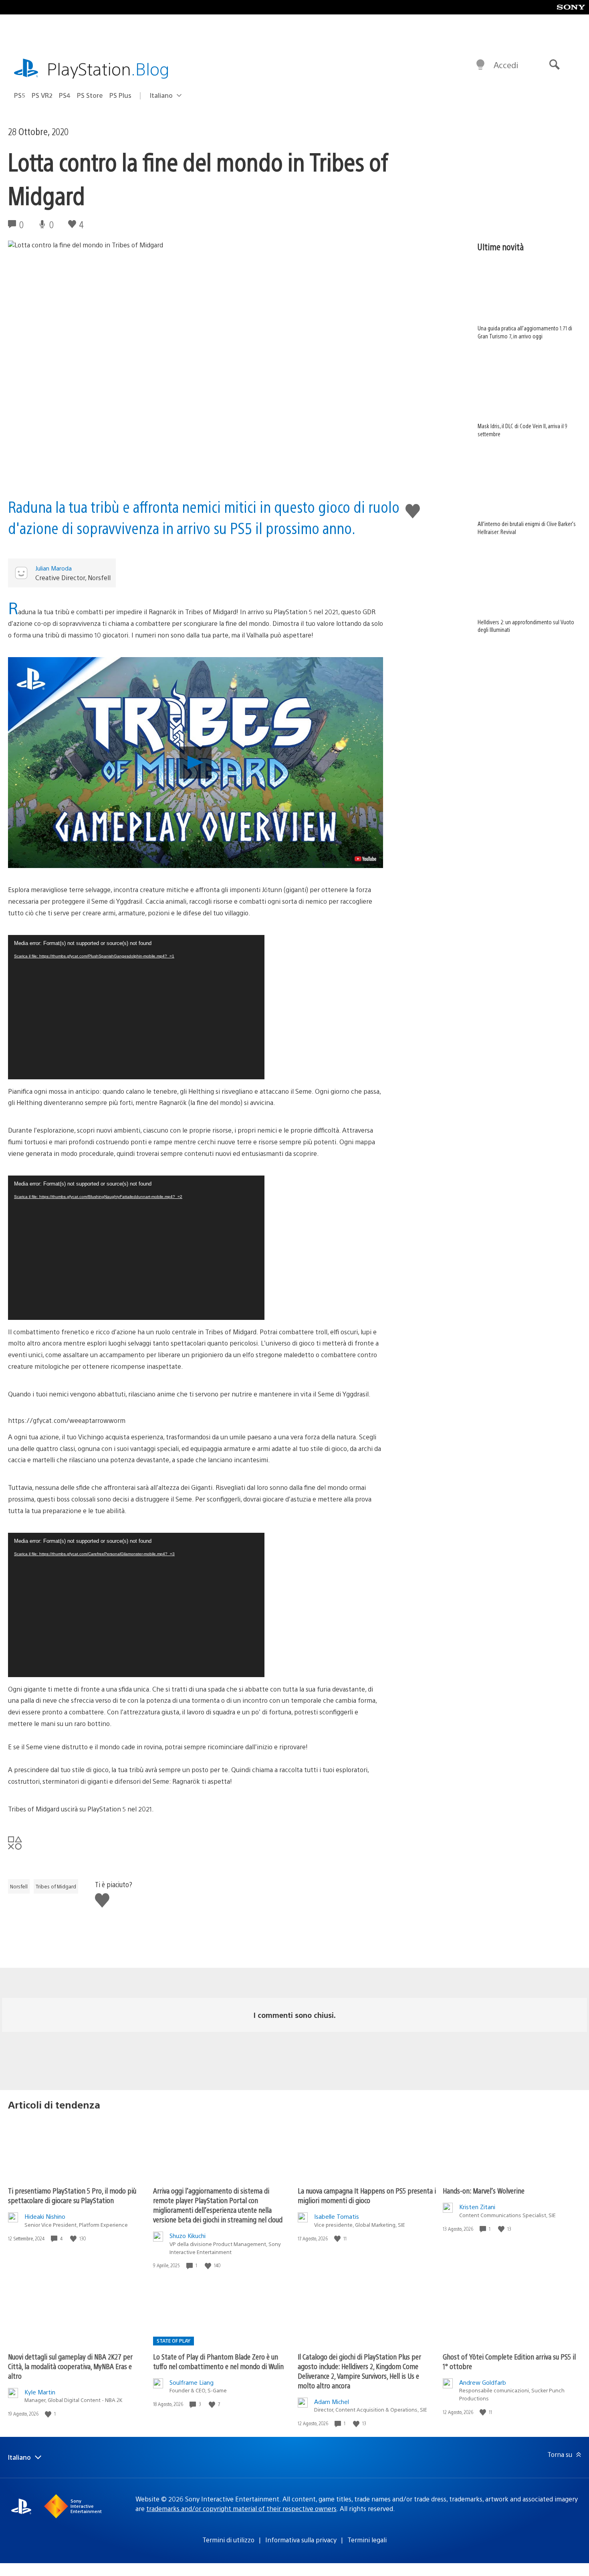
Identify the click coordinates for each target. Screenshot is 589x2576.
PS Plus (120, 95)
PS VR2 (42, 95)
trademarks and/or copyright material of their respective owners (241, 2508)
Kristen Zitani (477, 2207)
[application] (136, 1007)
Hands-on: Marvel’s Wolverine (484, 2191)
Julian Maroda (53, 568)
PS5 (20, 95)
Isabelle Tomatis (337, 2216)
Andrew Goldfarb (483, 2382)
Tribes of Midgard (56, 1886)
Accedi (506, 65)
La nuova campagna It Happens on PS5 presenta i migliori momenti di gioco (367, 2195)
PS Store (90, 95)
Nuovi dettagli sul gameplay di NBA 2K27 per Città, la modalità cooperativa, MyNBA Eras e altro (70, 2366)
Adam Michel (332, 2401)
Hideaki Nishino (45, 2216)
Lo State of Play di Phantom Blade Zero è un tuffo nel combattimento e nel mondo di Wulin (218, 2361)
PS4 (65, 95)
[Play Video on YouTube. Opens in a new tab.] (365, 859)
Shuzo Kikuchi (188, 2235)
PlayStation (108, 68)
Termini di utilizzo (228, 2540)
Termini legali (367, 2540)
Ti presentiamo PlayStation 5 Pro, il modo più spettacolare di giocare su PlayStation (72, 2195)
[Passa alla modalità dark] (480, 65)
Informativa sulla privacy (301, 2540)
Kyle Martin (40, 2392)
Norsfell (19, 1886)
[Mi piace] (74, 2239)
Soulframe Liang (192, 2382)
